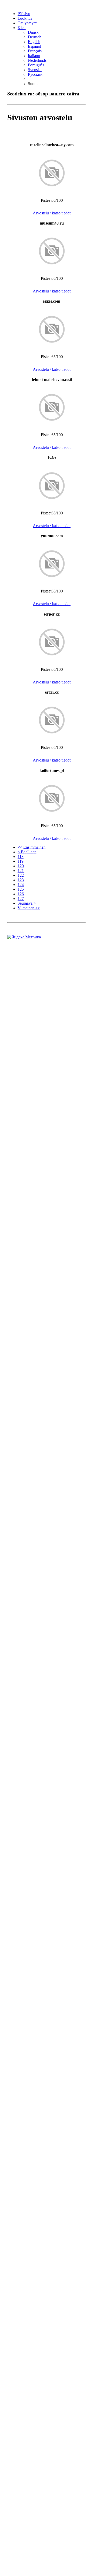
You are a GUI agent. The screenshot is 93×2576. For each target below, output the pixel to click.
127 (21, 899)
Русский (35, 74)
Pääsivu (24, 14)
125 (21, 889)
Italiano (34, 56)
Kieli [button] (22, 28)
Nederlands (37, 60)
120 (21, 866)
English (34, 42)
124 (21, 885)
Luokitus (25, 18)
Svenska (35, 70)
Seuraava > (27, 903)
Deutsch (35, 37)
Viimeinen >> (29, 908)
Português (36, 65)
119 (21, 861)
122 (21, 875)
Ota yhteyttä (28, 23)
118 (21, 857)
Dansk (33, 32)
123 (21, 880)
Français (35, 51)
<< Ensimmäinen (32, 847)
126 (21, 894)
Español (34, 46)
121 (21, 871)
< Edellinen (27, 852)
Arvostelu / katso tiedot (52, 213)
